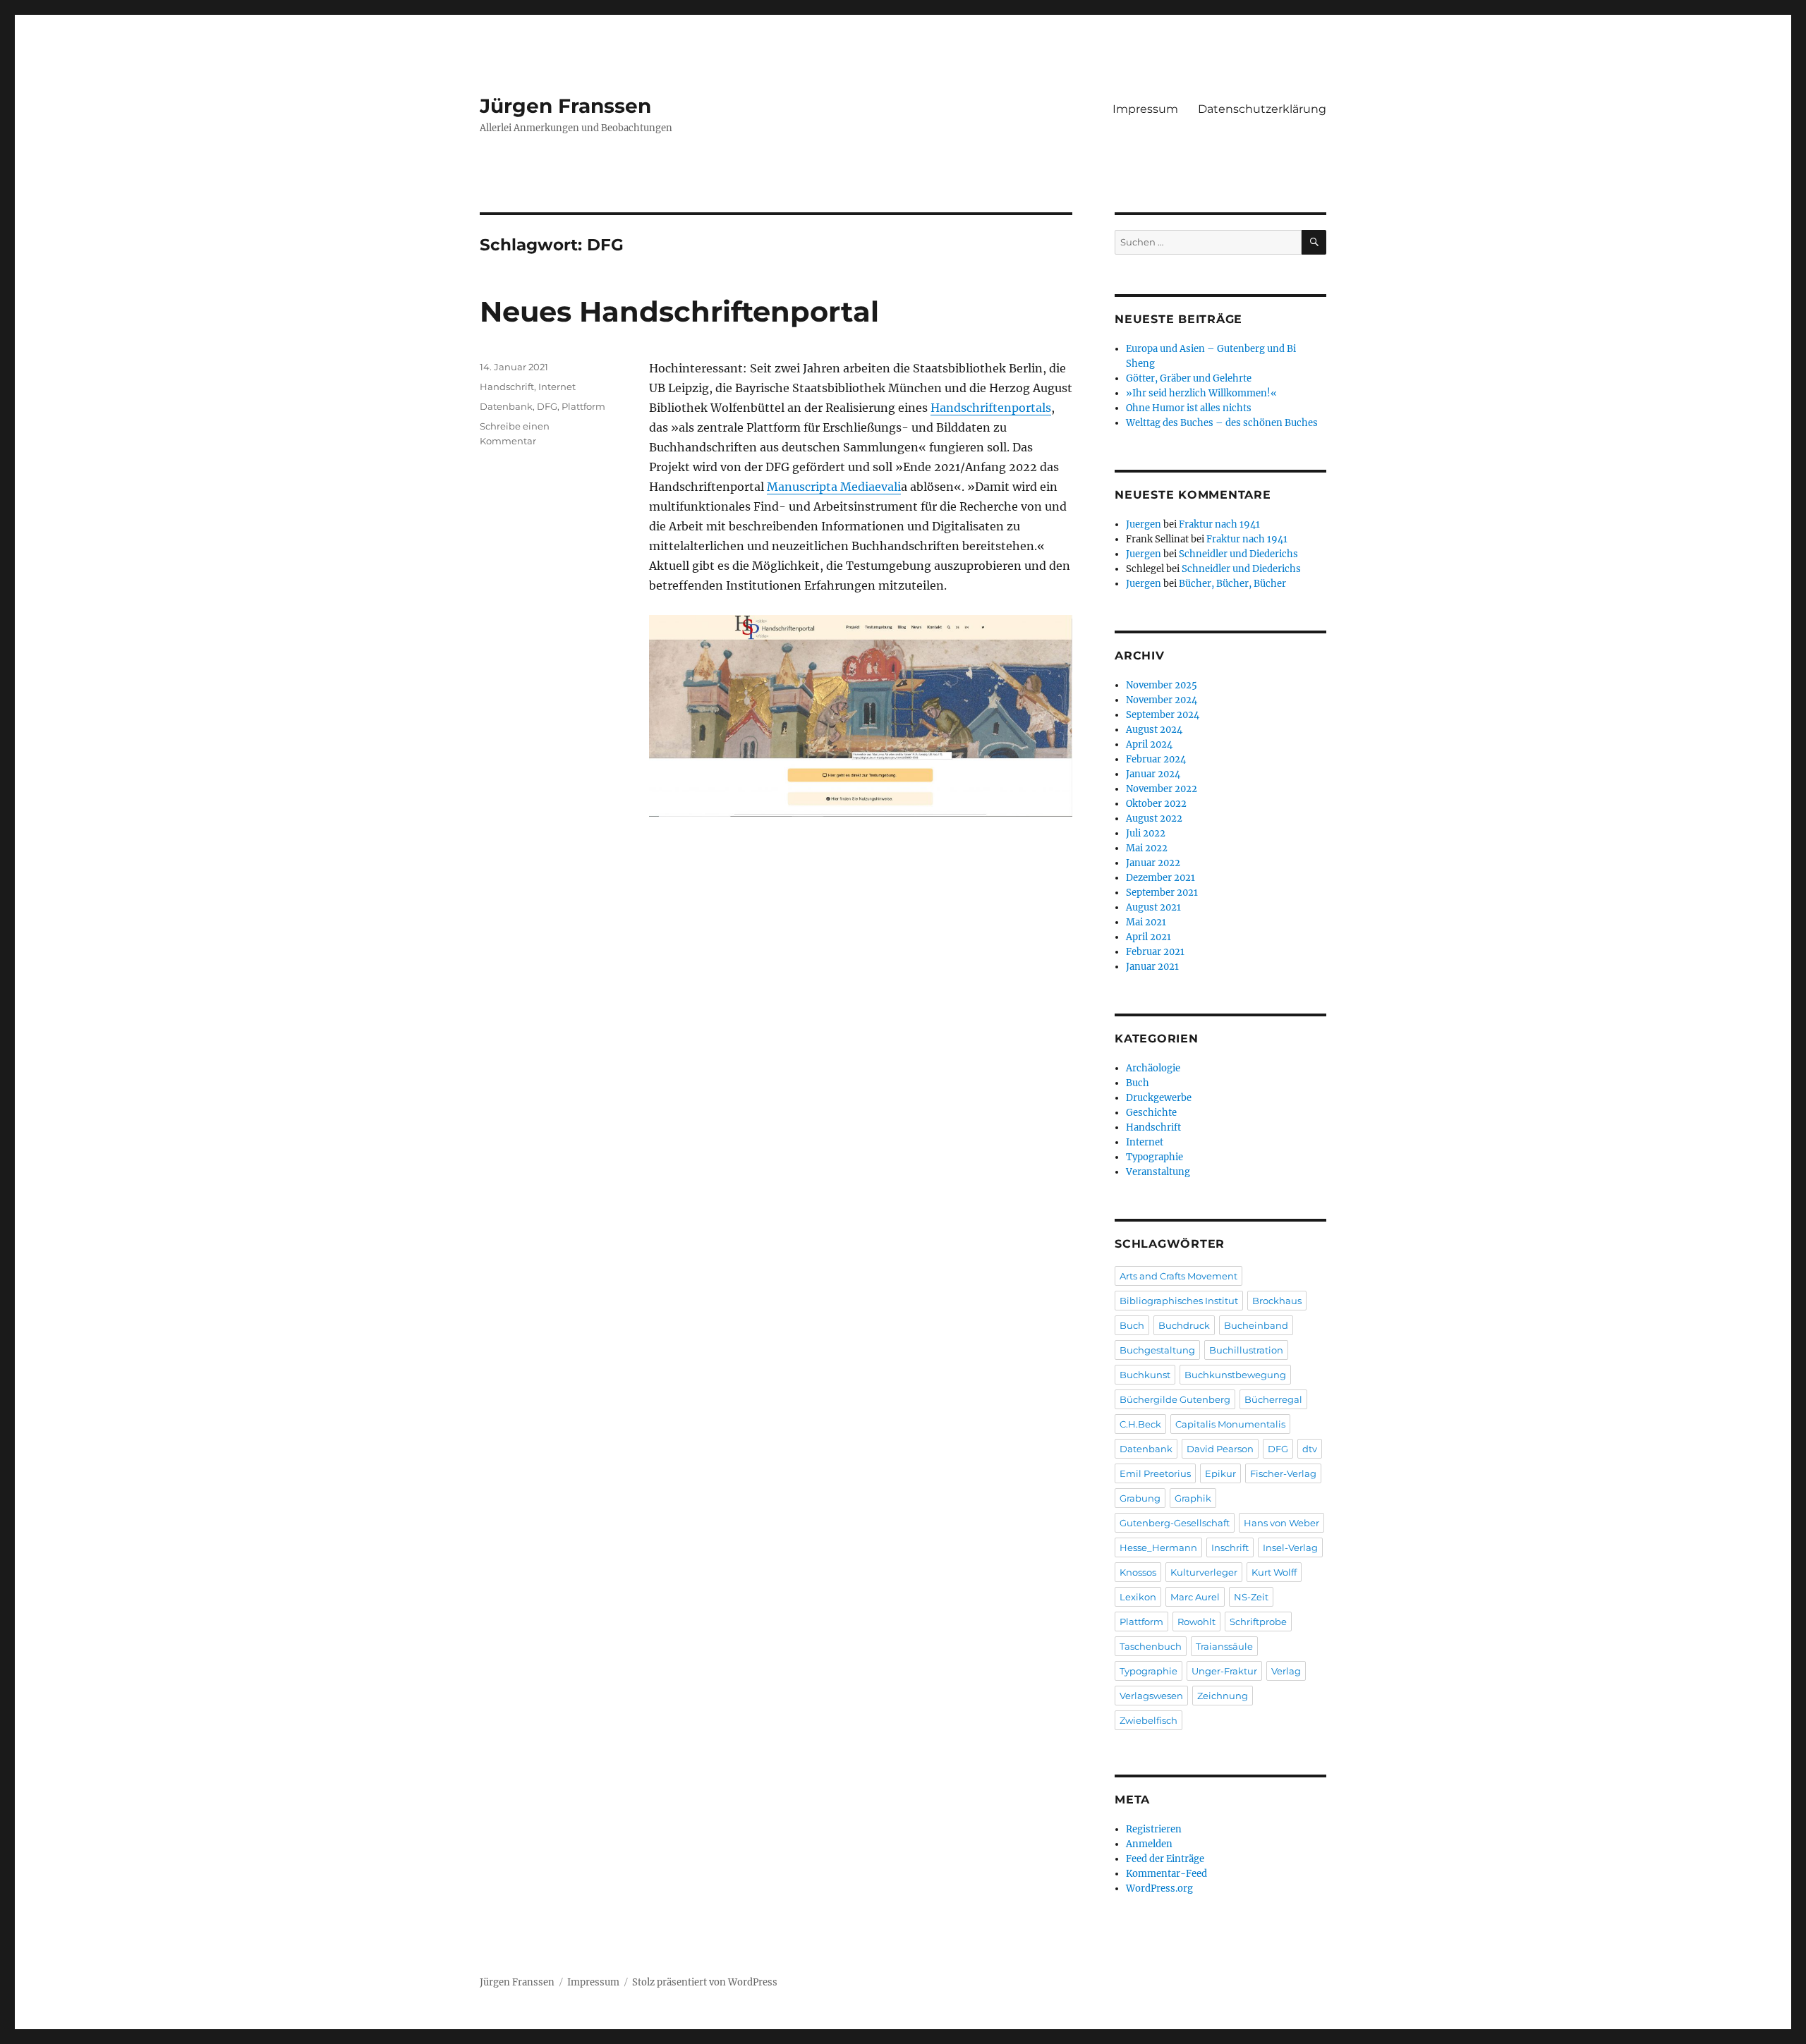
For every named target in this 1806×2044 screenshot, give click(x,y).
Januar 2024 (1153, 774)
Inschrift (1230, 1547)
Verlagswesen (1151, 1696)
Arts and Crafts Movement (1178, 1276)
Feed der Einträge (1165, 1859)
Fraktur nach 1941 (1219, 524)
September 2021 (1162, 893)
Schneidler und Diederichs (1238, 554)
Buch (1138, 1083)
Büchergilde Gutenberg (1175, 1399)
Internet (557, 387)
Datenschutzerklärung (1262, 109)
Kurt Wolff (1274, 1572)
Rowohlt (1196, 1622)
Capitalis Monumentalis (1230, 1424)
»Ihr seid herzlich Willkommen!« (1201, 393)
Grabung (1140, 1498)
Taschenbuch (1151, 1646)
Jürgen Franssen (565, 106)
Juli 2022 (1146, 833)
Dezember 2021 (1160, 878)
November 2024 (1162, 700)
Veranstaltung (1158, 1172)
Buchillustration (1246, 1350)
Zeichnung (1223, 1696)
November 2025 (1162, 685)
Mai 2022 (1147, 848)
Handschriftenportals (991, 408)
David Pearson (1220, 1449)
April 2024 (1149, 744)
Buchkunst (1145, 1375)
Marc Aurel (1195, 1597)
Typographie (1154, 1157)
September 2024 (1163, 715)
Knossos (1138, 1572)
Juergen (1144, 524)
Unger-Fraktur (1224, 1671)
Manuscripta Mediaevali (834, 487)
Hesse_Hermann (1158, 1547)
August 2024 (1154, 730)
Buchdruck (1184, 1325)
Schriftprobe (1258, 1622)
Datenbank (506, 406)
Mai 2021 (1146, 922)
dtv (1310, 1449)
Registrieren (1154, 1829)
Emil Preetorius (1155, 1473)
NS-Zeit (1251, 1597)
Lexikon (1138, 1597)
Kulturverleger (1204, 1572)
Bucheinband (1256, 1325)
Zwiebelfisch (1149, 1720)
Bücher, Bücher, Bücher (1232, 584)
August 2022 (1154, 819)
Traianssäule (1224, 1646)
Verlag (1286, 1671)
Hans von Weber (1281, 1523)
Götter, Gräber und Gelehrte (1189, 378)
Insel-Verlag (1290, 1547)
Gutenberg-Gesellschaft (1175, 1523)
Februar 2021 (1155, 952)
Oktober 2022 (1156, 804)
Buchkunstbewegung (1235, 1375)
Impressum (1145, 109)
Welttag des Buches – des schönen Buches (1222, 423)
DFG (547, 406)
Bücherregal (1273, 1399)
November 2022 (1162, 789)
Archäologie (1153, 1068)
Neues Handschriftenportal (679, 311)
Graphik (1193, 1498)
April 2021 (1149, 937)
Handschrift (507, 387)
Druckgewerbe (1159, 1098)
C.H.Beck (1140, 1424)
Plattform (583, 406)
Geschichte (1151, 1113)
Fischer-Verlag (1283, 1473)
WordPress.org (1159, 1888)
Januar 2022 (1153, 863)
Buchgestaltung (1157, 1350)
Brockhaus (1277, 1301)
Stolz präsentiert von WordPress (705, 1982)
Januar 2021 (1152, 967)
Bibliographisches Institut (1179, 1301)
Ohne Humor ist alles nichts (1189, 408)
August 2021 (1153, 907)
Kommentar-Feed (1166, 1874)
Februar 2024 (1156, 759)
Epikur (1220, 1473)
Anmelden (1149, 1844)
